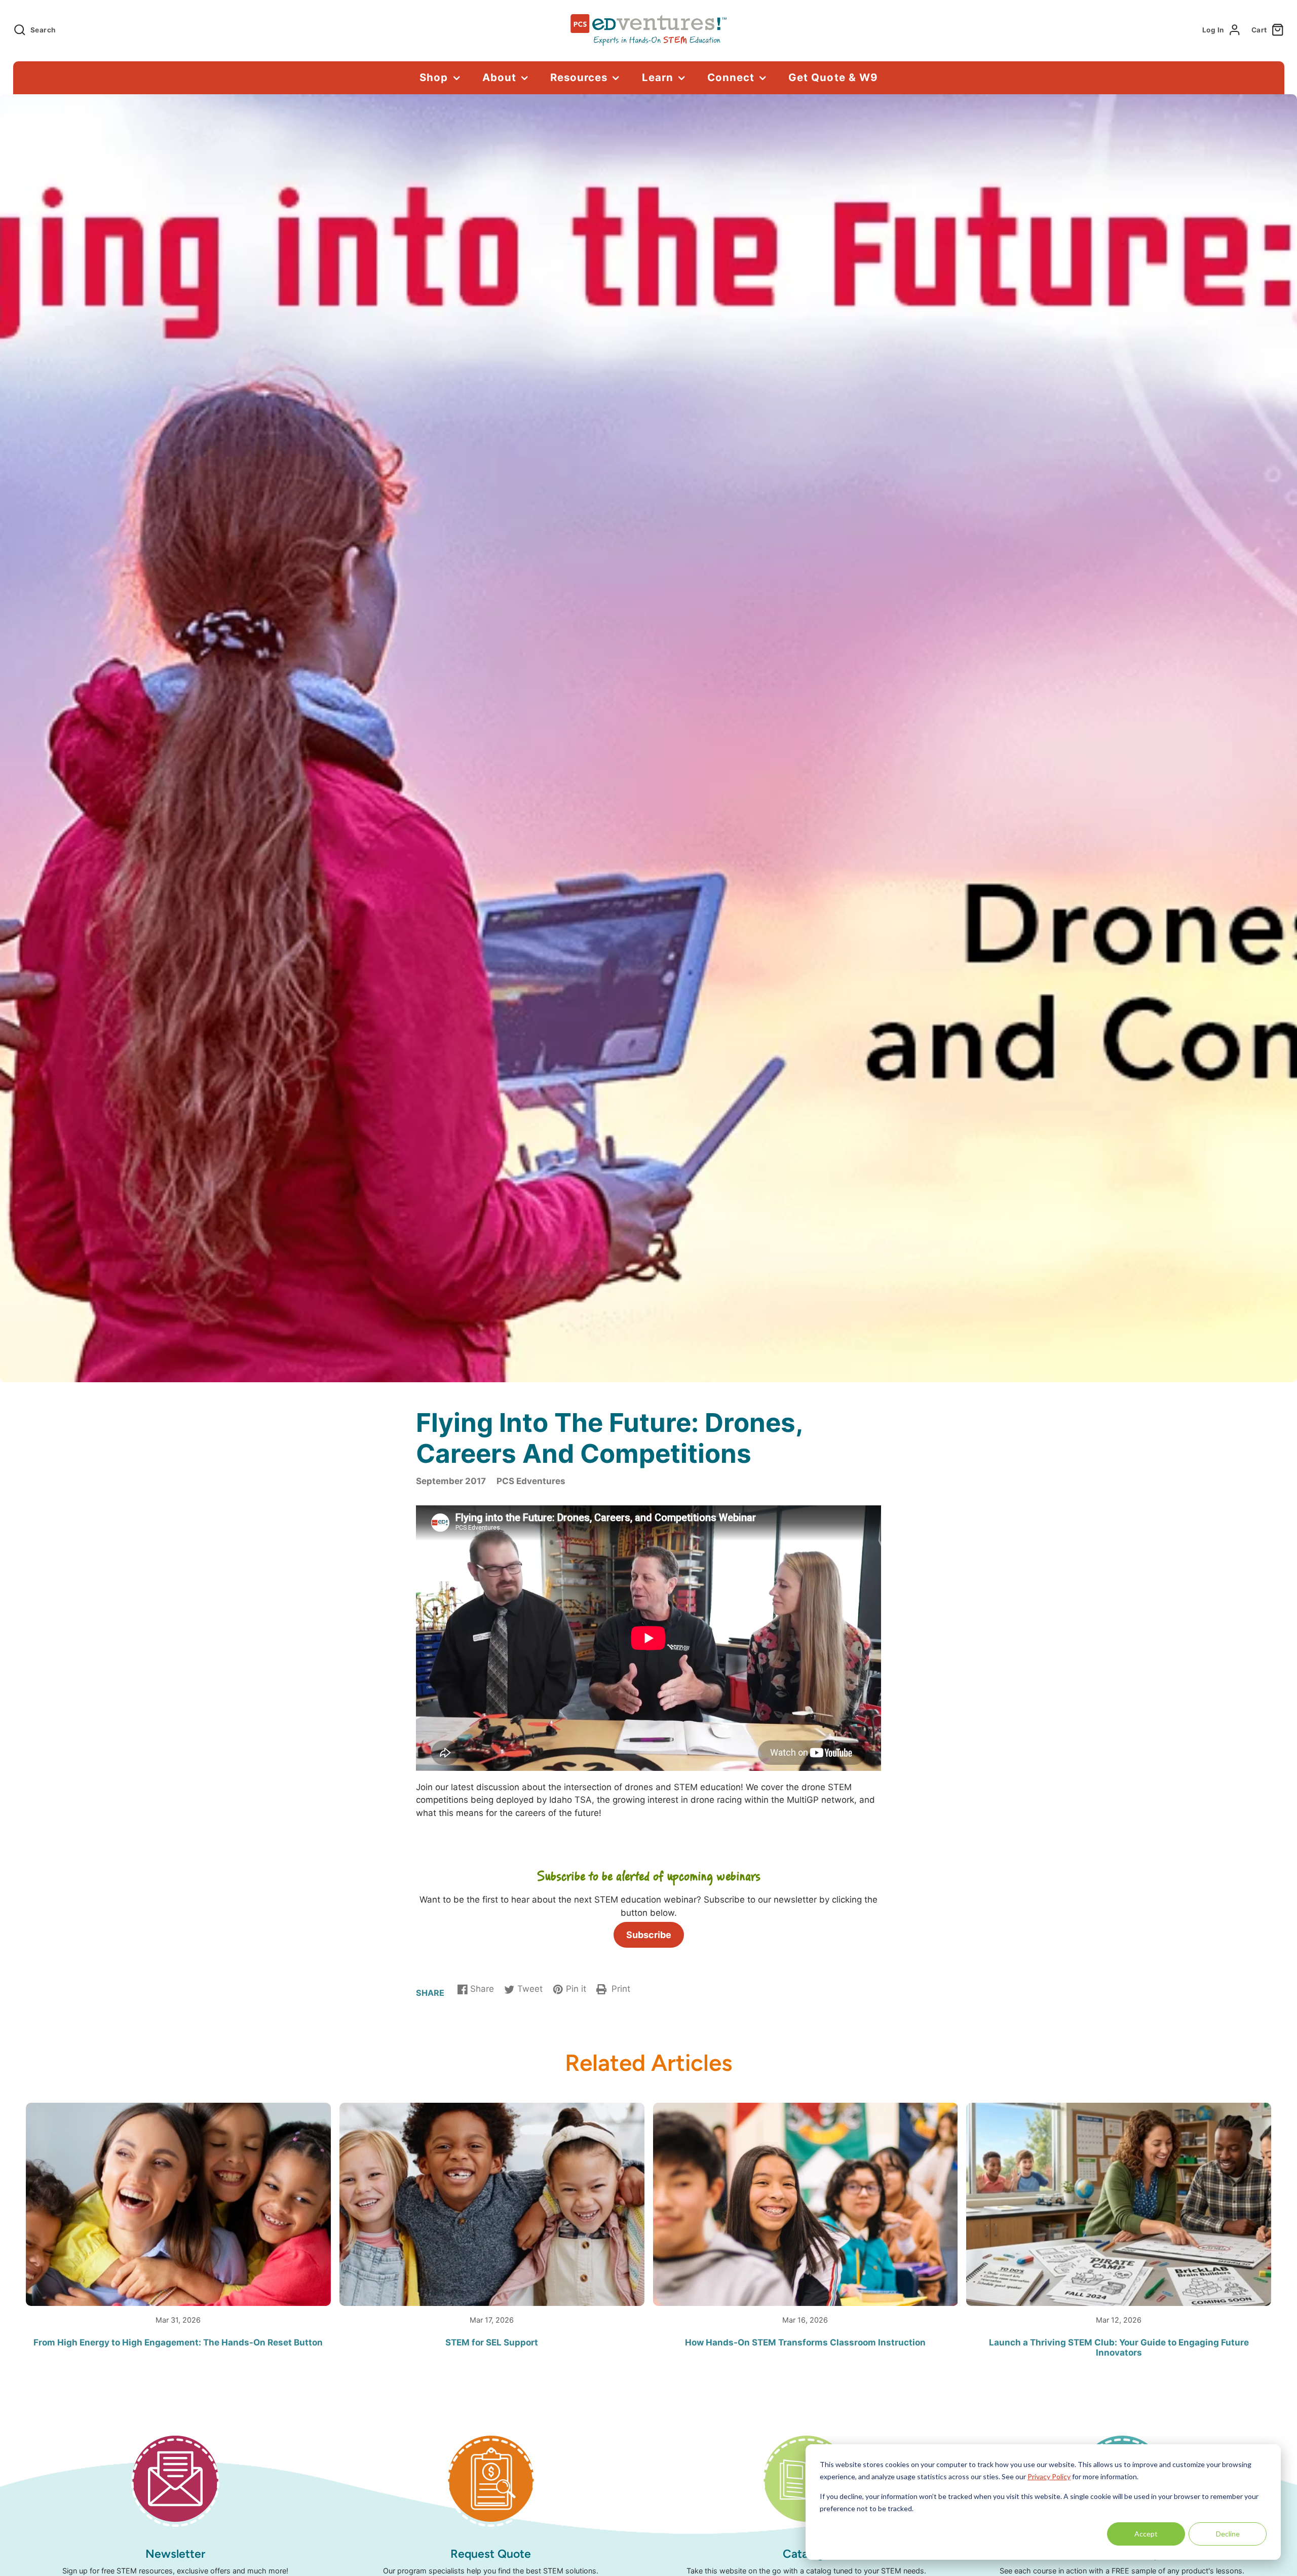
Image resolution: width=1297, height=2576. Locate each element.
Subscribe (649, 1935)
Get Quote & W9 (833, 77)
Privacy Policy (1049, 2476)
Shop (434, 77)
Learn (658, 77)
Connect (731, 77)
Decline (1228, 2534)
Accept (1146, 2534)
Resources (579, 77)
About (499, 77)
